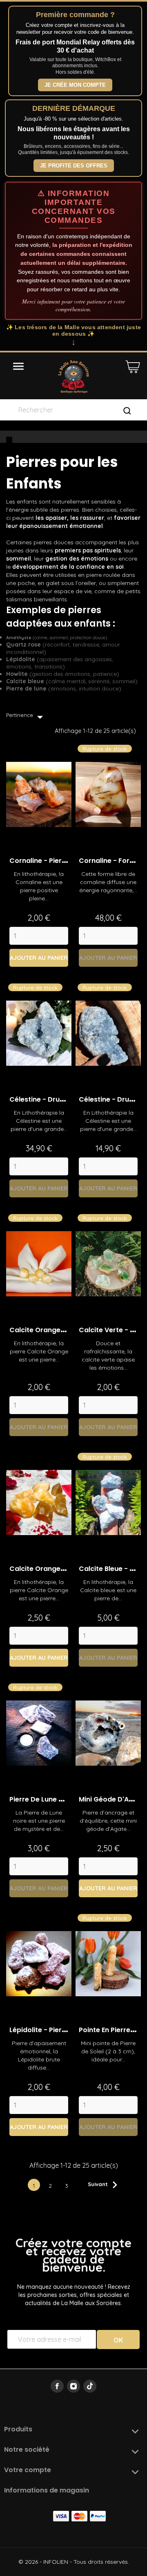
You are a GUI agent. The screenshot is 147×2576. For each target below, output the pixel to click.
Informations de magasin (47, 2490)
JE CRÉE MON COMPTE (75, 85)
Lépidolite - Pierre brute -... (54, 2030)
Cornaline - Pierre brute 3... (54, 861)
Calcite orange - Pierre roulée (60, 1330)
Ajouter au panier (39, 958)
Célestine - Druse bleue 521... (57, 1099)
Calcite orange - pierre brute (58, 1569)
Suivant (105, 2185)
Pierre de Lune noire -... (48, 1799)
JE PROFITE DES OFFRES (74, 166)
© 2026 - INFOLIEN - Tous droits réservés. (74, 2562)
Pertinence (27, 717)
